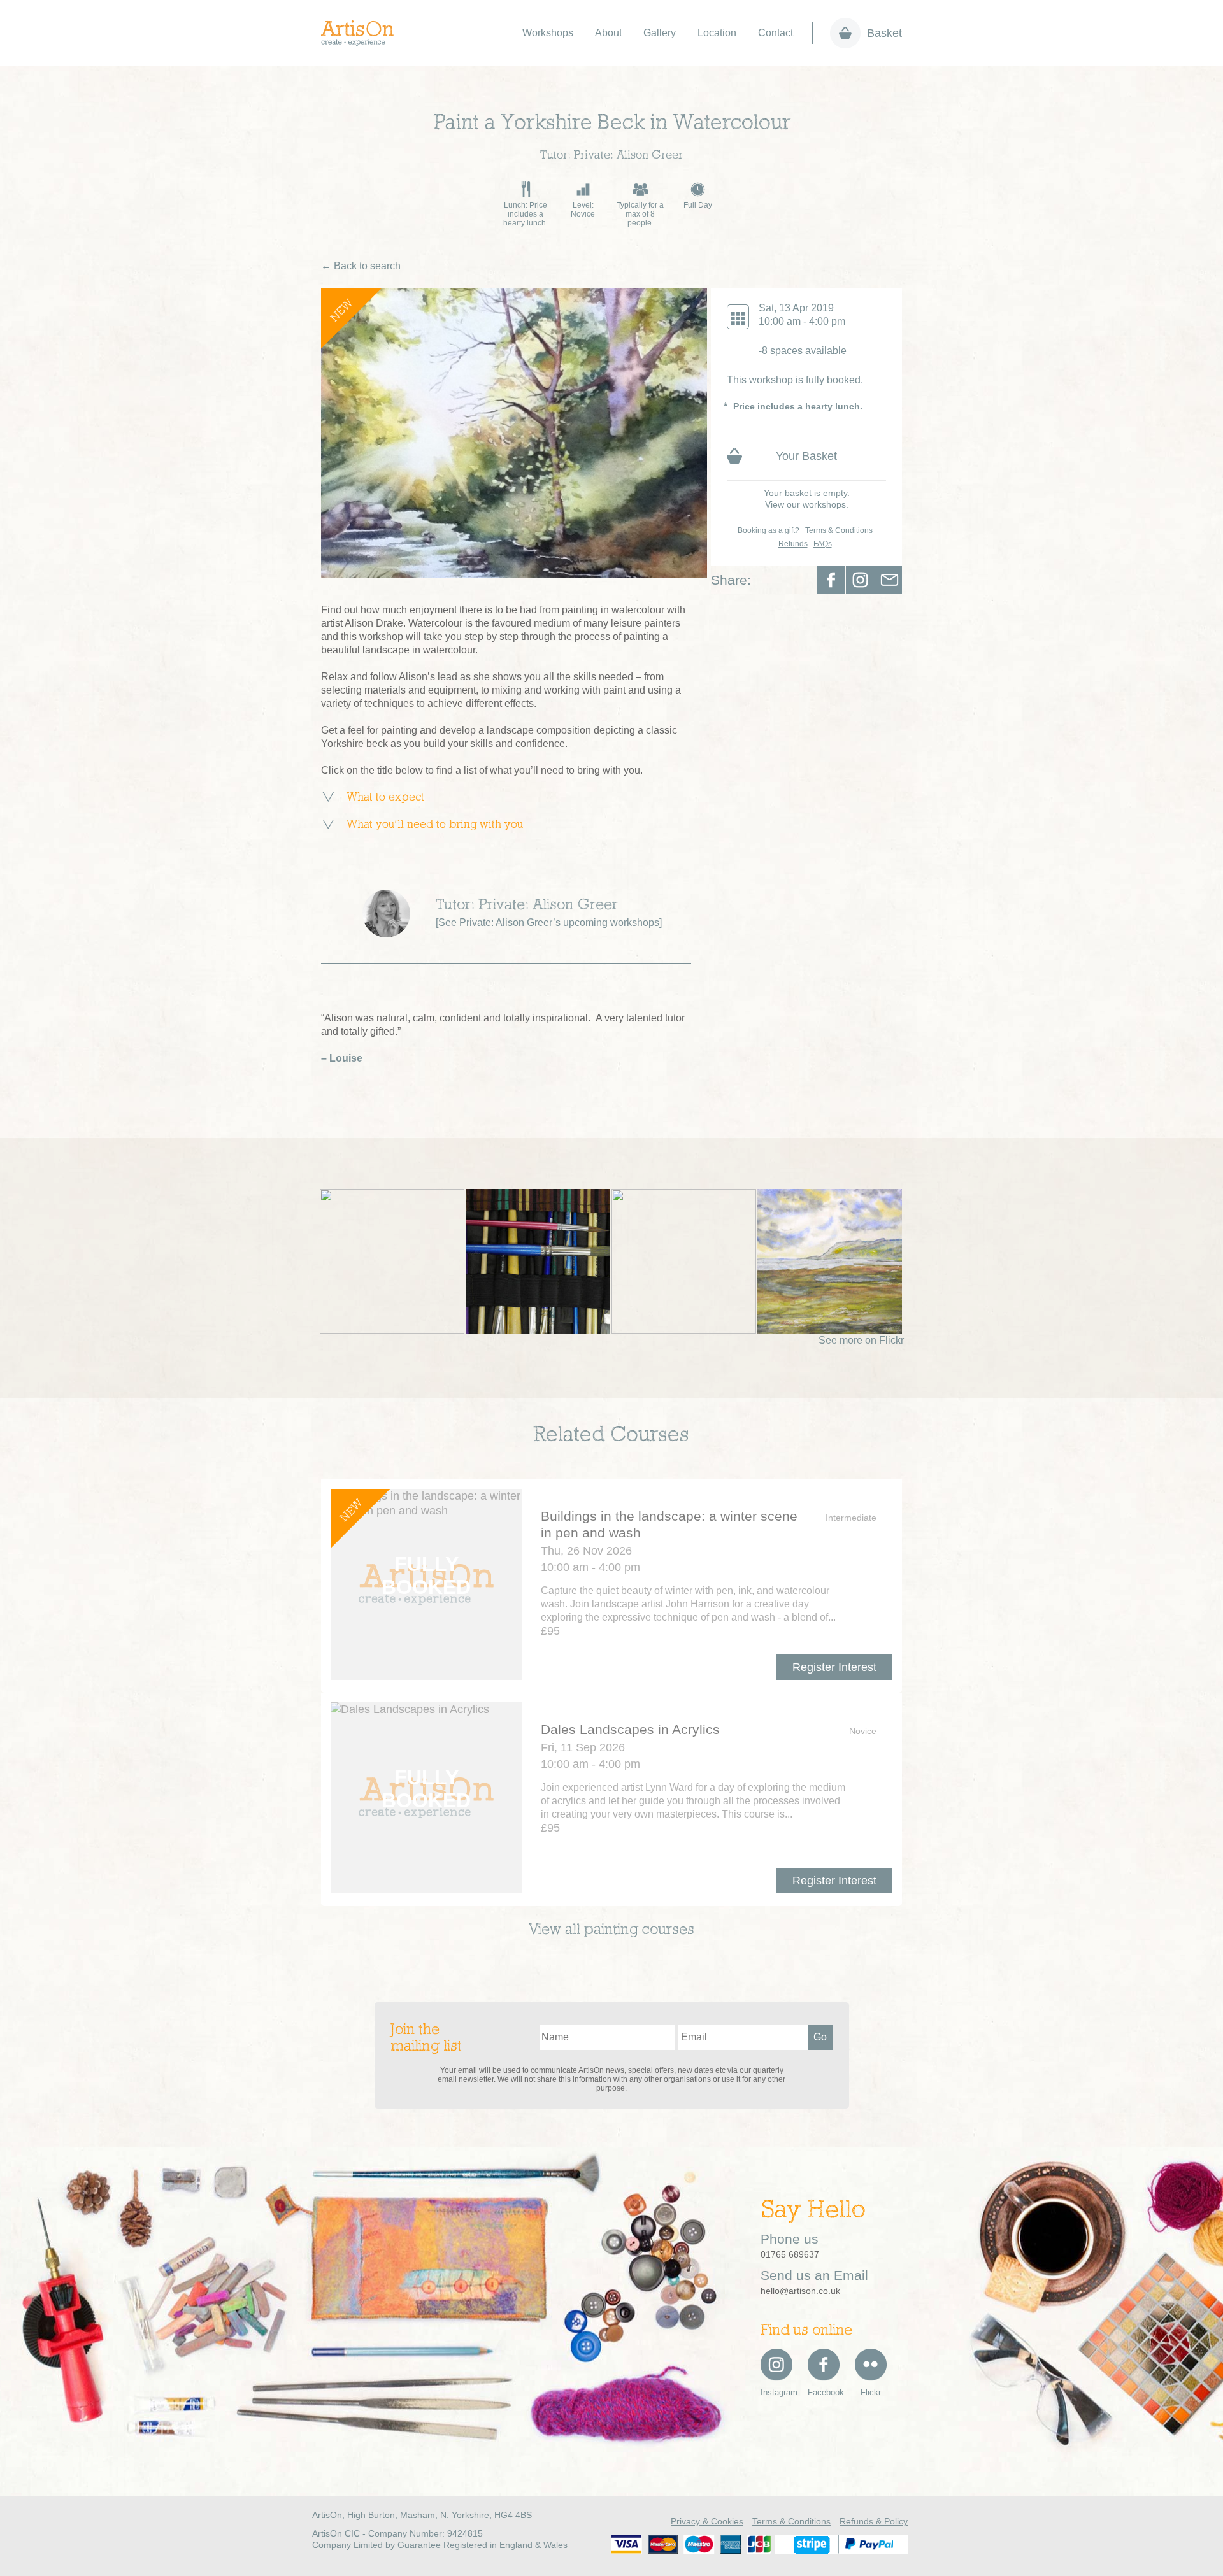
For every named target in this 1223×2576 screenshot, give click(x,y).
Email (890, 580)
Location (717, 33)
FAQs (823, 544)
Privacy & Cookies (707, 2521)
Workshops (548, 33)
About (608, 33)
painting (611, 1930)
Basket (884, 33)
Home (364, 33)
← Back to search (361, 266)
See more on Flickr (861, 1340)
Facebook (831, 580)
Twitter (860, 580)
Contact (776, 33)
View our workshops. (807, 504)
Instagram (776, 2392)
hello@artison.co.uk (800, 2291)
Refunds (793, 544)
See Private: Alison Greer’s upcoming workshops (549, 922)
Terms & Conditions (839, 530)
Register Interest (834, 1667)
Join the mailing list (426, 2039)
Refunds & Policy (874, 2521)
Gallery (660, 33)
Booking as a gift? (769, 530)
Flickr (871, 2392)
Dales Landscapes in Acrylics (630, 1729)
